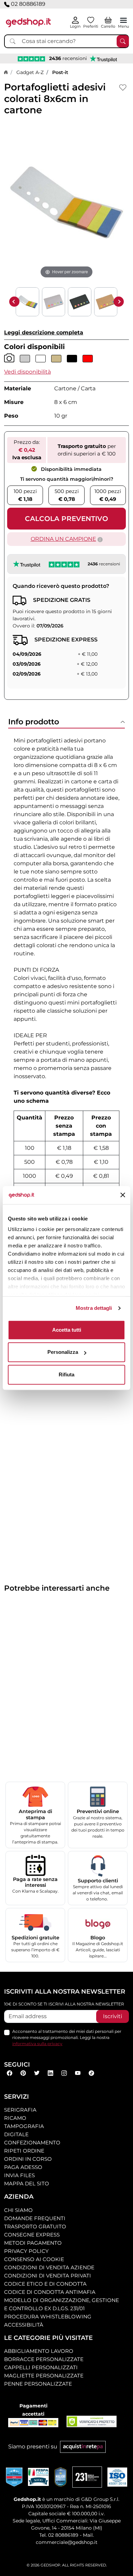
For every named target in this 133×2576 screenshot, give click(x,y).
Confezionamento (32, 2143)
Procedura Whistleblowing (48, 2317)
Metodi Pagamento (33, 2243)
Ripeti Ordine (24, 2151)
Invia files (19, 2175)
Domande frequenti (35, 2218)
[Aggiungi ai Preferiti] (123, 88)
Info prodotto (34, 722)
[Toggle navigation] (123, 20)
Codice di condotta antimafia (50, 2292)
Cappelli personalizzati (41, 2367)
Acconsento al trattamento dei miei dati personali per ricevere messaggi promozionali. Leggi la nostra (67, 2037)
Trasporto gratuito (35, 2226)
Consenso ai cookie (34, 2259)
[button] (27, 372)
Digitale (16, 2134)
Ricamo (15, 2118)
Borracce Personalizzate (44, 2359)
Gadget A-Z (30, 72)
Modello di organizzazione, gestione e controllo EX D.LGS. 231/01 (62, 2304)
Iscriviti (113, 2016)
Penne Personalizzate (38, 2384)
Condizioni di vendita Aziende (49, 2267)
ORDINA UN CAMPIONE (63, 539)
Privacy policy (26, 2251)
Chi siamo (18, 2210)
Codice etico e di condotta (45, 2284)
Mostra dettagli (94, 1308)
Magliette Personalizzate (44, 2376)
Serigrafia (20, 2110)
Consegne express (32, 2235)
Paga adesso (23, 2167)
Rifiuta (66, 1374)
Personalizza (63, 1352)
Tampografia (24, 2126)
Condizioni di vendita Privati (48, 2276)
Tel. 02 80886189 (59, 2535)
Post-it (60, 72)
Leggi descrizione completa (44, 332)
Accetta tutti (67, 1330)
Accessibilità (24, 2325)
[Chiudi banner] (123, 1195)
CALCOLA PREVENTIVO (66, 519)
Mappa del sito (27, 2183)
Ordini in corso (28, 2159)
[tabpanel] (66, 1008)
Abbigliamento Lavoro (39, 2351)
